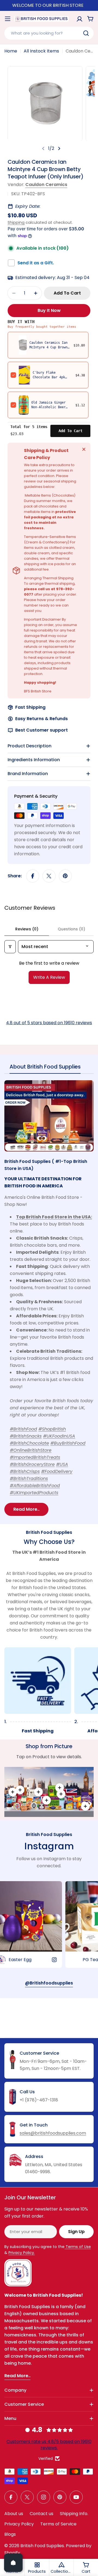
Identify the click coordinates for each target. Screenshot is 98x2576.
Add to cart (71, 431)
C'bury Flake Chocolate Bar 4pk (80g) (49, 377)
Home (11, 51)
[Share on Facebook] (33, 876)
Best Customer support (42, 730)
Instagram (49, 1846)
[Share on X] (49, 876)
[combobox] (49, 33)
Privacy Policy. (22, 2253)
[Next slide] (59, 148)
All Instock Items (41, 51)
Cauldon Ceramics (46, 185)
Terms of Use (78, 2247)
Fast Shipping (30, 707)
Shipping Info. (74, 2514)
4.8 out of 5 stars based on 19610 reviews (49, 1023)
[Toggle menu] (8, 19)
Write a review (49, 977)
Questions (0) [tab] (71, 929)
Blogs (10, 2534)
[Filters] (10, 947)
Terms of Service (58, 2524)
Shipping (16, 222)
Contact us (42, 2514)
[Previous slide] (43, 148)
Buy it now (49, 310)
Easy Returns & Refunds (42, 719)
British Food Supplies (42, 2546)
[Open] (13, 2563)
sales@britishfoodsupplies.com (53, 2133)
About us (14, 2514)
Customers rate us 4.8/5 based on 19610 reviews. (49, 2445)
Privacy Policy (19, 2524)
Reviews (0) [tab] (27, 929)
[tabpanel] (49, 1298)
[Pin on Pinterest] (65, 876)
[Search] (86, 33)
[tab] (45, 1068)
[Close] (84, 449)
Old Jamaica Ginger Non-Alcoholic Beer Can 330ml (48, 407)
